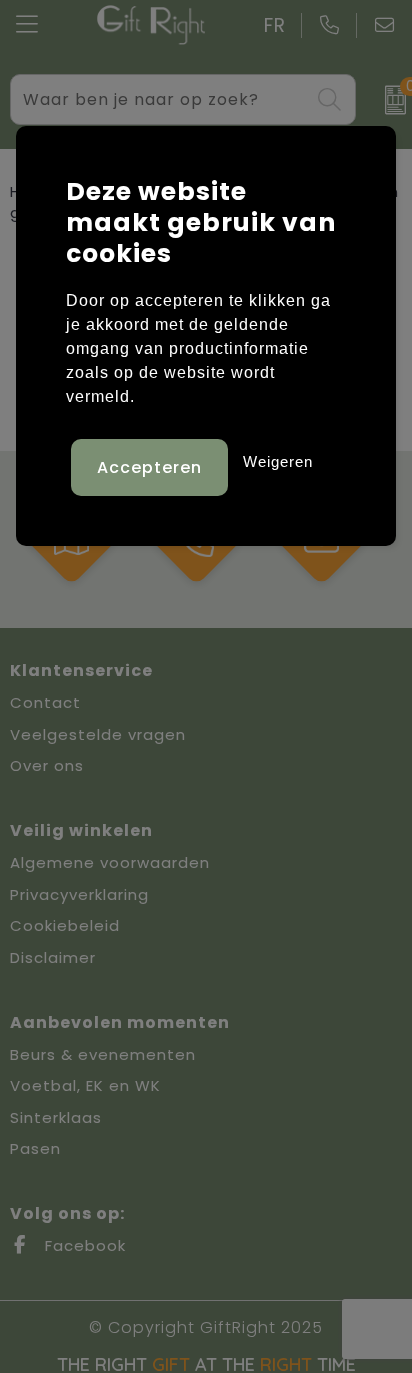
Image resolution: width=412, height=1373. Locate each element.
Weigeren (278, 461)
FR (275, 25)
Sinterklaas (56, 1117)
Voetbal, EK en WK (85, 1085)
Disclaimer (53, 957)
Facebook (83, 1245)
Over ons (47, 765)
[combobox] (160, 99)
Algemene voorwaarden (110, 862)
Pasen (35, 1148)
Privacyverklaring (79, 894)
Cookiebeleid (65, 925)
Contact (45, 702)
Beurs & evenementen (103, 1054)
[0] (388, 100)
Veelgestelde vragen (98, 734)
